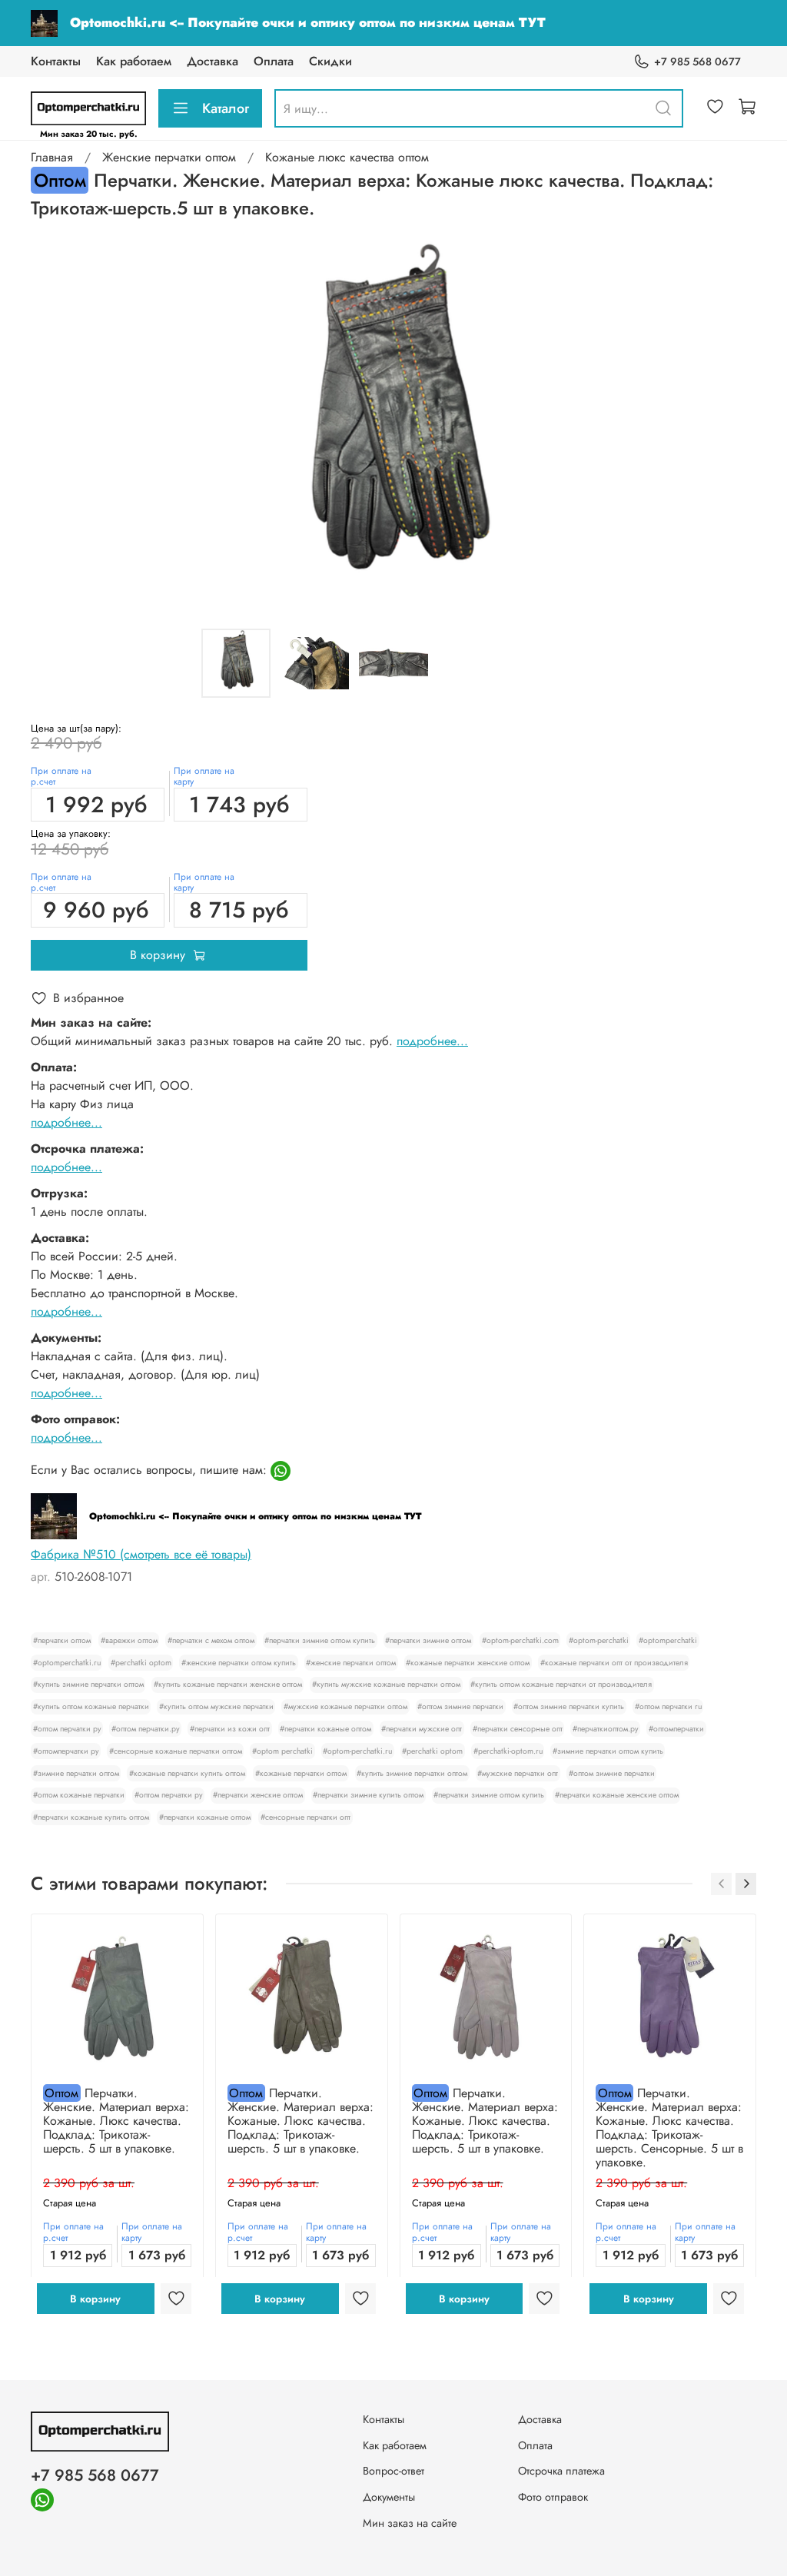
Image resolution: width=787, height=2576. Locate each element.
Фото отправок (553, 2497)
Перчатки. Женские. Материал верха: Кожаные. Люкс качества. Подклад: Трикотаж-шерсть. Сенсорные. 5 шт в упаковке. (669, 2128)
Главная (52, 157)
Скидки (330, 61)
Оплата (274, 61)
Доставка (213, 61)
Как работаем (134, 61)
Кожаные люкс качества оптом (347, 157)
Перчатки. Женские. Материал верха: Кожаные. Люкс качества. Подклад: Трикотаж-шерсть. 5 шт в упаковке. (116, 2121)
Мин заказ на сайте (410, 2523)
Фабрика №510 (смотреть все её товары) (141, 1554)
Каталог (226, 108)
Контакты (56, 61)
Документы (389, 2497)
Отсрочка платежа (561, 2471)
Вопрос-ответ (393, 2471)
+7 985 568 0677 (697, 61)
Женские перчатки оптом (169, 157)
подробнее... (432, 1041)
